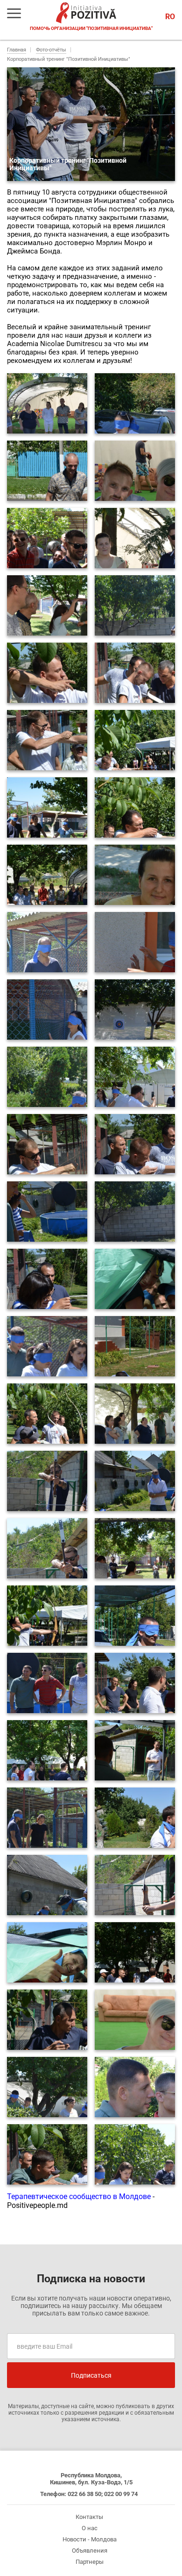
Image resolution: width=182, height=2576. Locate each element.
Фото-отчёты (51, 50)
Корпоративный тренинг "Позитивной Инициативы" (69, 59)
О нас (90, 2528)
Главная (17, 50)
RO (170, 17)
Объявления (90, 2551)
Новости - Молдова (90, 2539)
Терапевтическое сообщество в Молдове (79, 2196)
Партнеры (90, 2562)
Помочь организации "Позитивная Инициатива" (91, 28)
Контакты (89, 2517)
